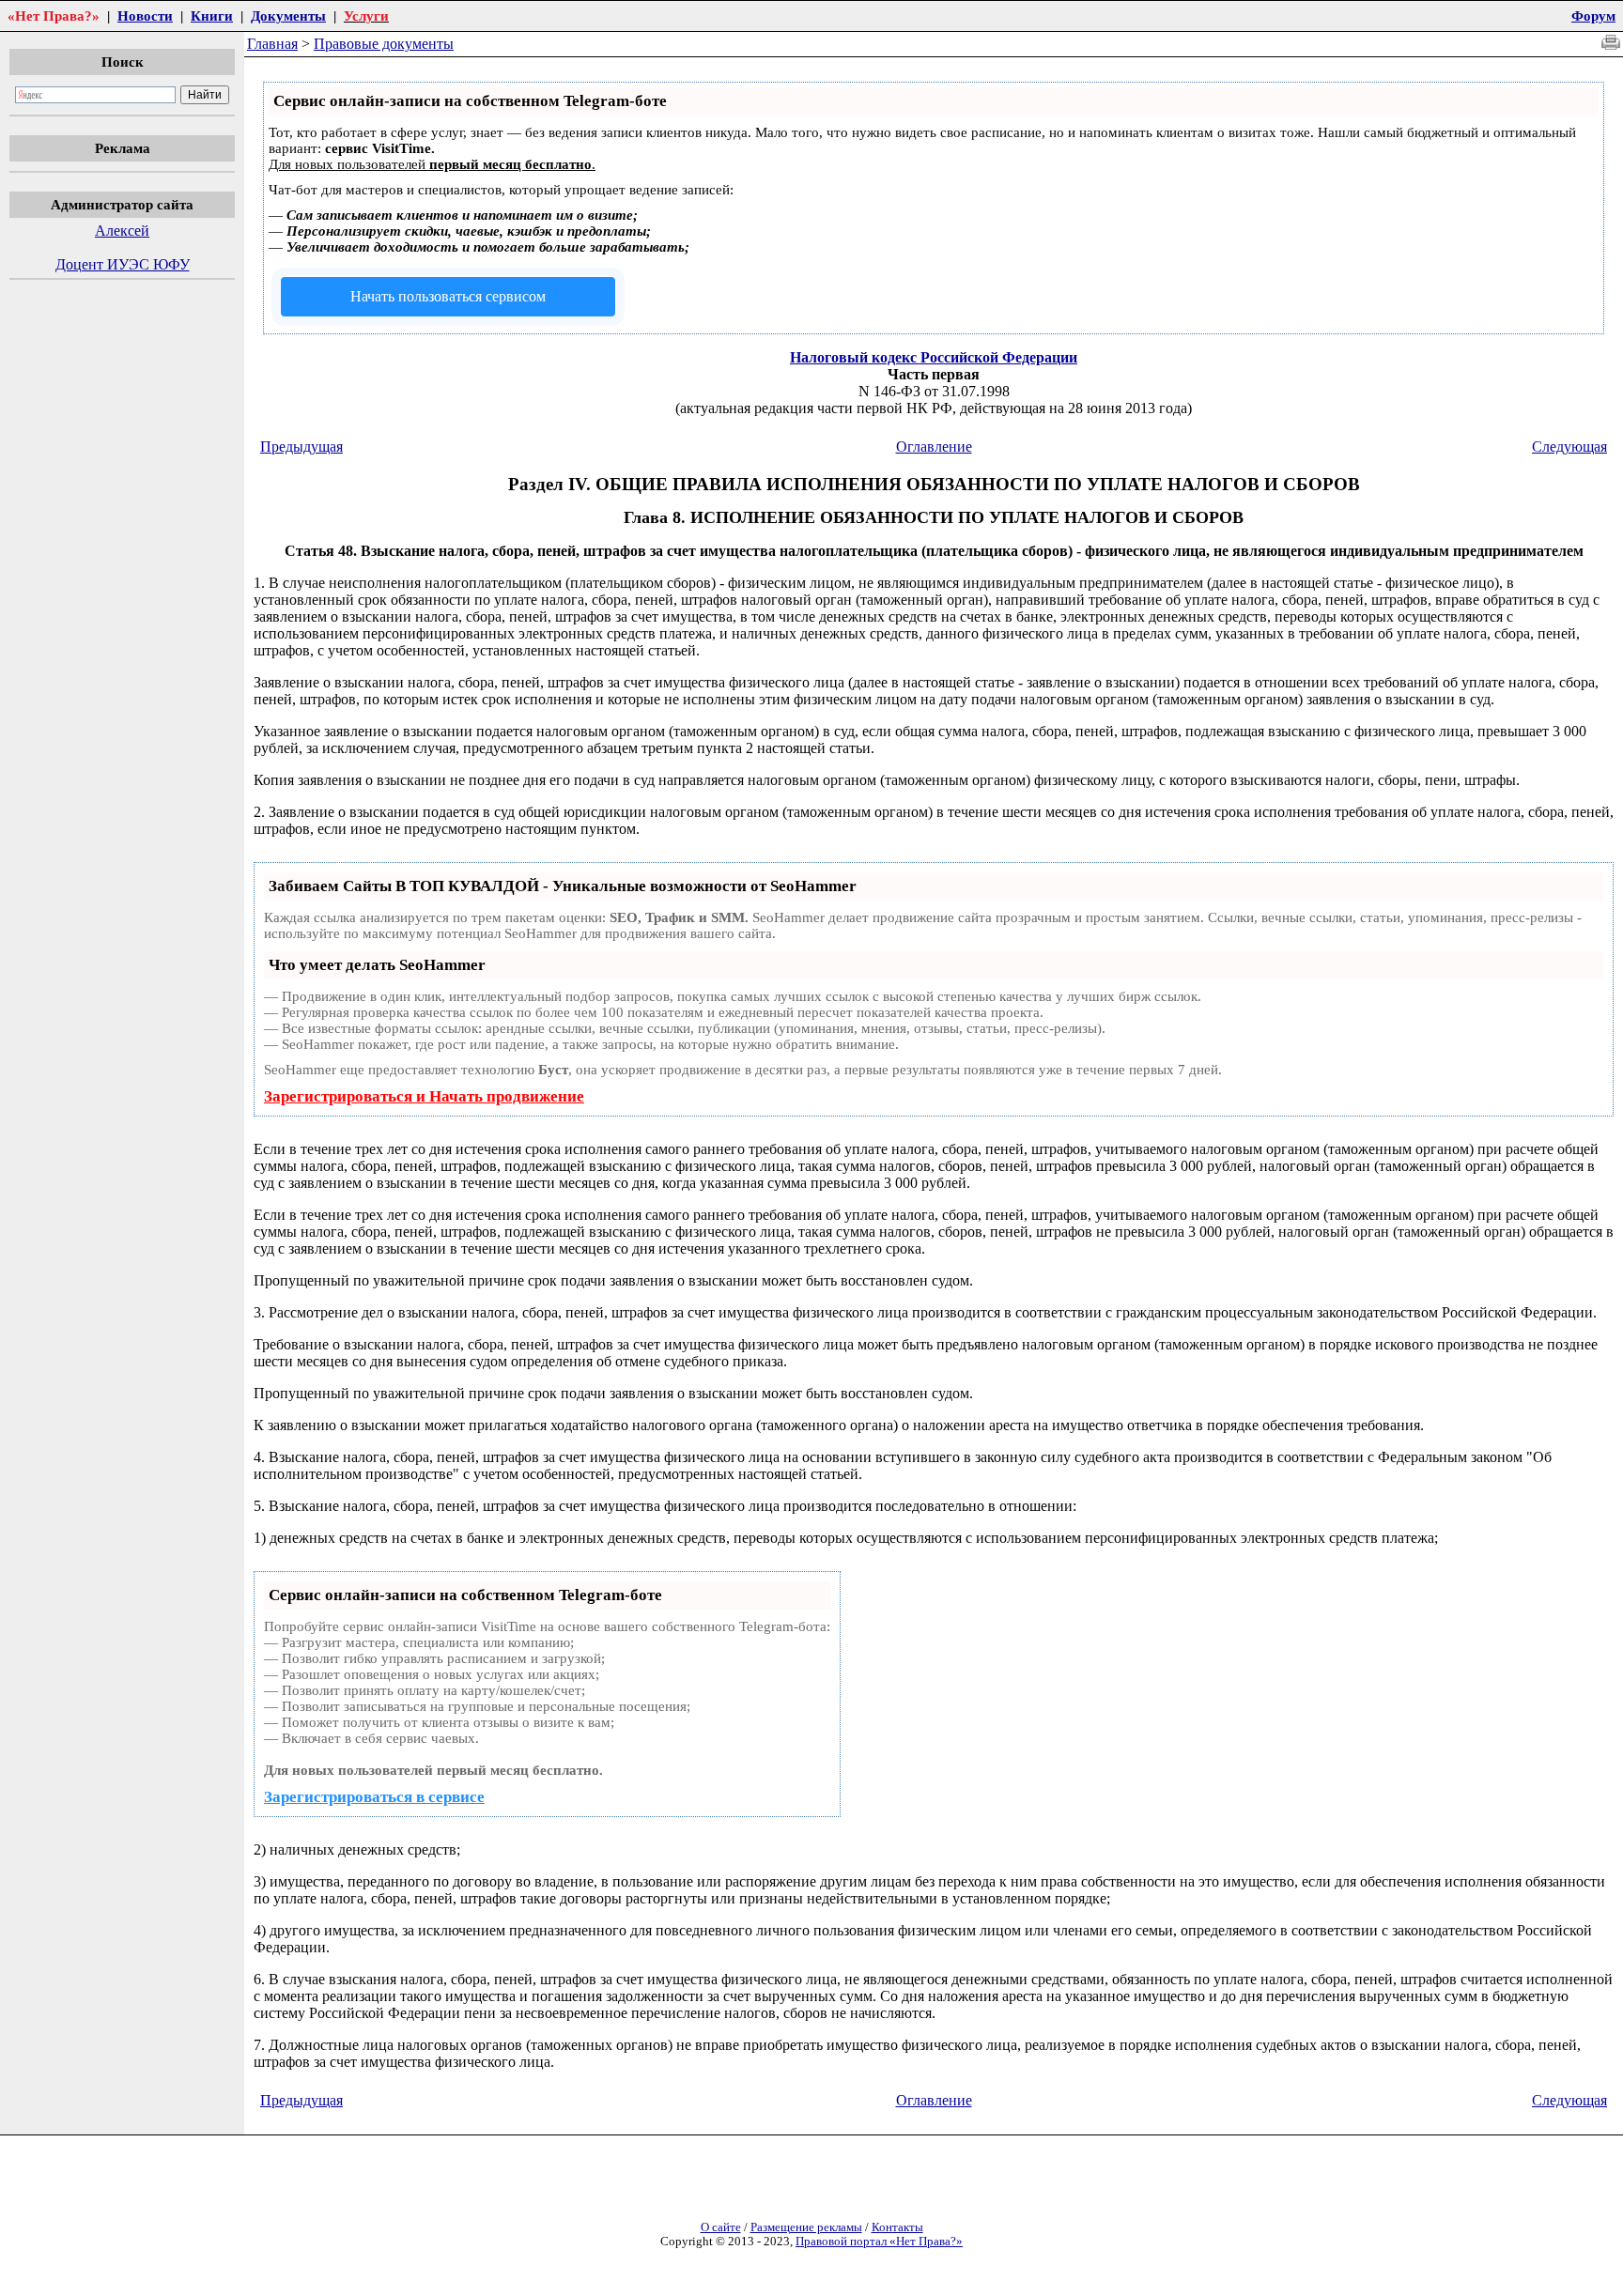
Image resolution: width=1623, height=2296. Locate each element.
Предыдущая (301, 447)
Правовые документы (384, 44)
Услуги (366, 15)
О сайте (721, 2227)
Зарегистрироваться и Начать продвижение (424, 1096)
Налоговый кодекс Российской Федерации (934, 357)
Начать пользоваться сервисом (448, 296)
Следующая (1569, 447)
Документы (288, 15)
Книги (212, 15)
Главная (272, 44)
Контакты (897, 2227)
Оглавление (934, 447)
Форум (1593, 15)
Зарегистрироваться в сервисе (374, 1797)
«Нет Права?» (54, 15)
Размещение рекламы (806, 2227)
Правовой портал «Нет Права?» (879, 2242)
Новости (145, 15)
